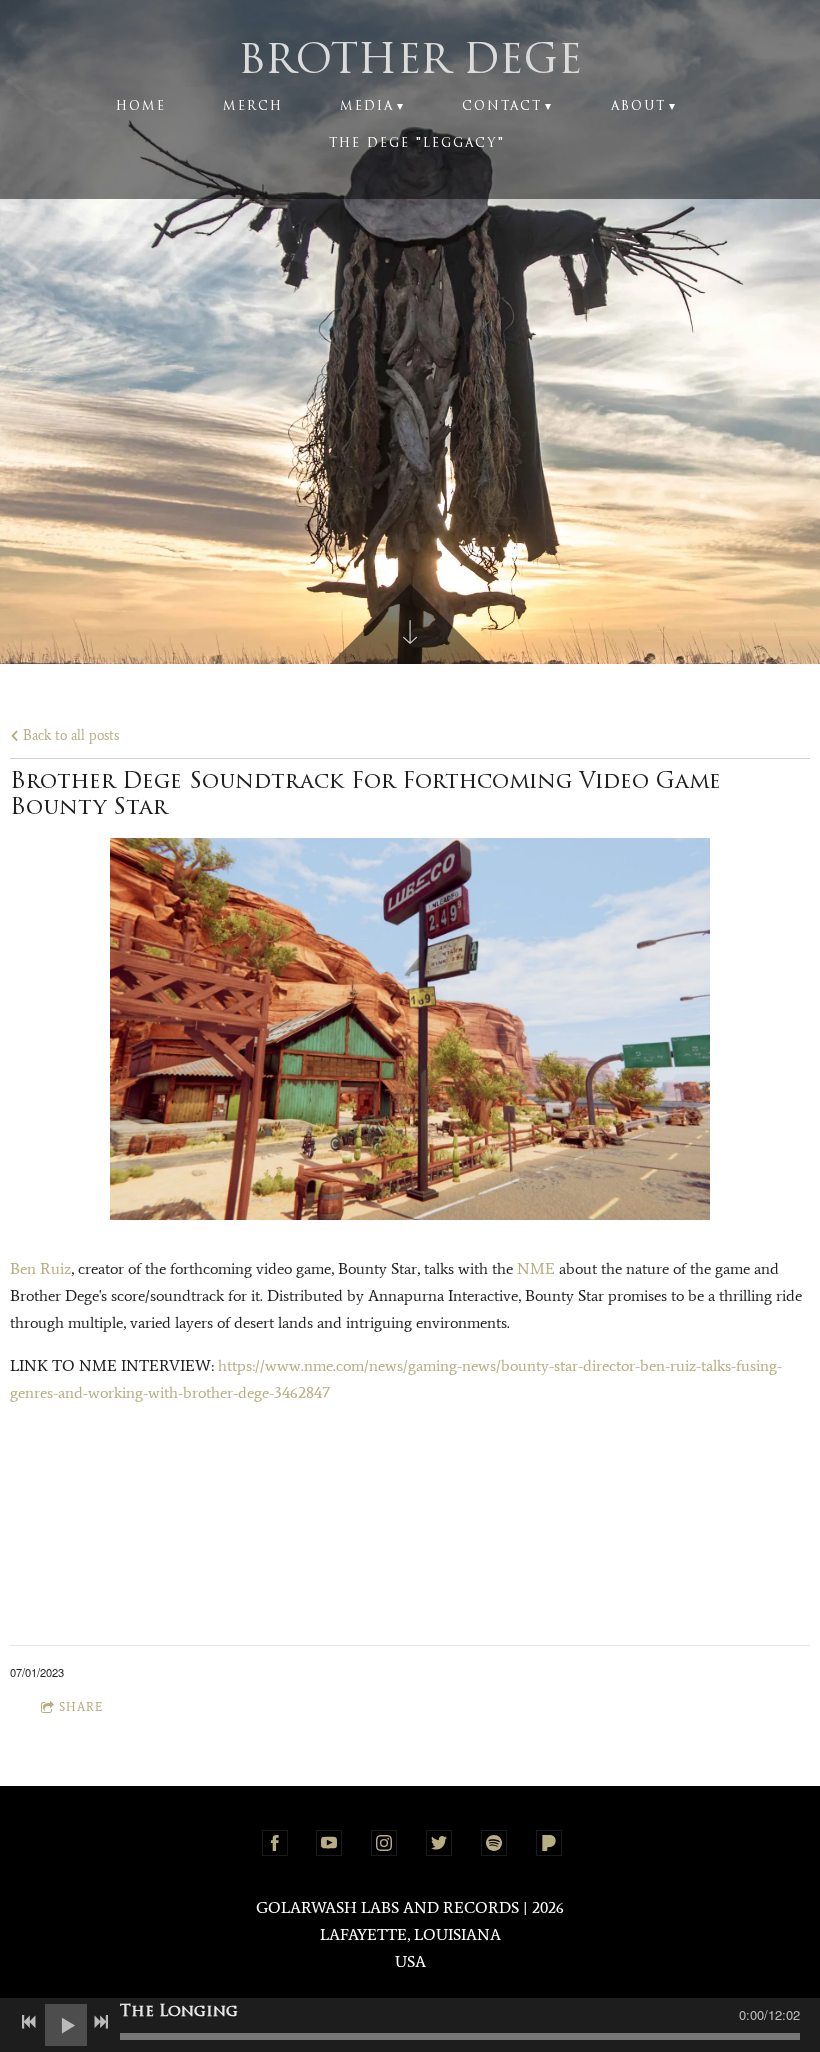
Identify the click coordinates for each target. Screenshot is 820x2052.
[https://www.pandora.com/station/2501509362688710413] (549, 1843)
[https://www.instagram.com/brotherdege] (384, 1843)
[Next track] (101, 2022)
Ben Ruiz (40, 1268)
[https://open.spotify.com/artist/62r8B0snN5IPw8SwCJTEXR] (494, 1843)
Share (81, 1707)
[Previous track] (29, 2022)
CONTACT (502, 107)
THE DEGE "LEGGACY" (417, 144)
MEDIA (367, 107)
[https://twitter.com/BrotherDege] (439, 1843)
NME (536, 1268)
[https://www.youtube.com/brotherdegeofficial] (329, 1843)
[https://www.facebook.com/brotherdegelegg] (275, 1843)
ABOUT (638, 107)
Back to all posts (69, 735)
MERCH (253, 107)
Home (141, 107)
